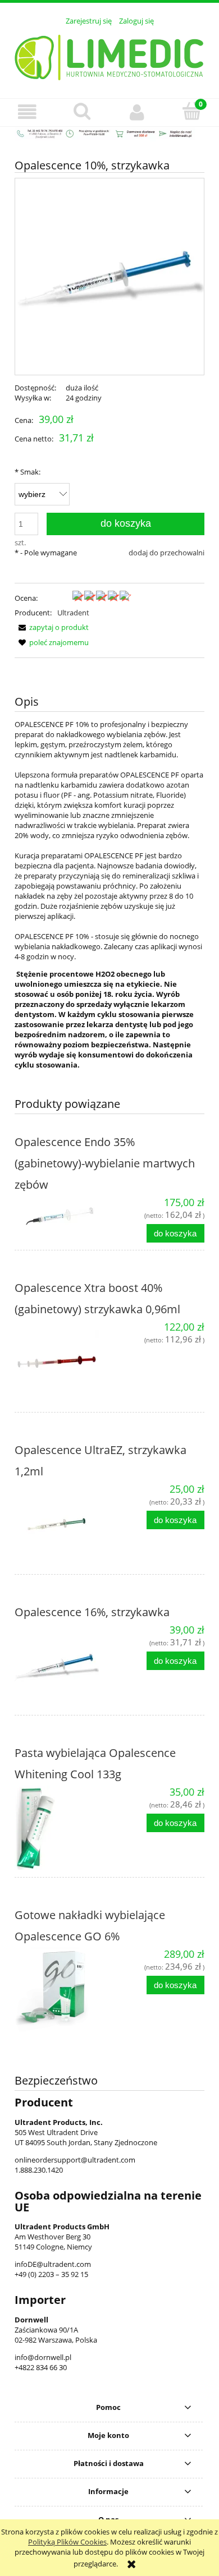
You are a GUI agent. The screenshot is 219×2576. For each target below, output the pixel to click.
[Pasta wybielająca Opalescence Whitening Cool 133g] (62, 1828)
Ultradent (73, 613)
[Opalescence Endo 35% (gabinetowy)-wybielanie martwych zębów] (62, 1218)
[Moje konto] (137, 112)
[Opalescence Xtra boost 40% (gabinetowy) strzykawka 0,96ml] (62, 1363)
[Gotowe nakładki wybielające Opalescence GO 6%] (62, 1990)
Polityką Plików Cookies (67, 2542)
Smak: (28, 472)
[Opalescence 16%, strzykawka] (62, 1666)
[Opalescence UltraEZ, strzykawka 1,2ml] (62, 1525)
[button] (28, 112)
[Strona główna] (110, 56)
